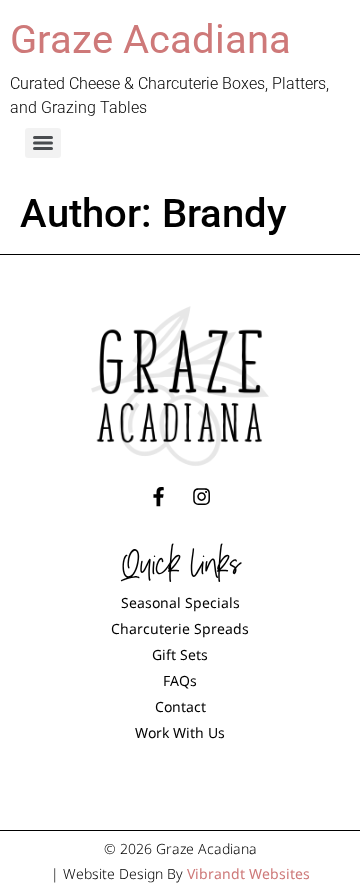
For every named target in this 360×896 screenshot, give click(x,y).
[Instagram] (202, 497)
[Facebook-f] (158, 497)
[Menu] (43, 143)
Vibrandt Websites (248, 873)
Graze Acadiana (150, 39)
